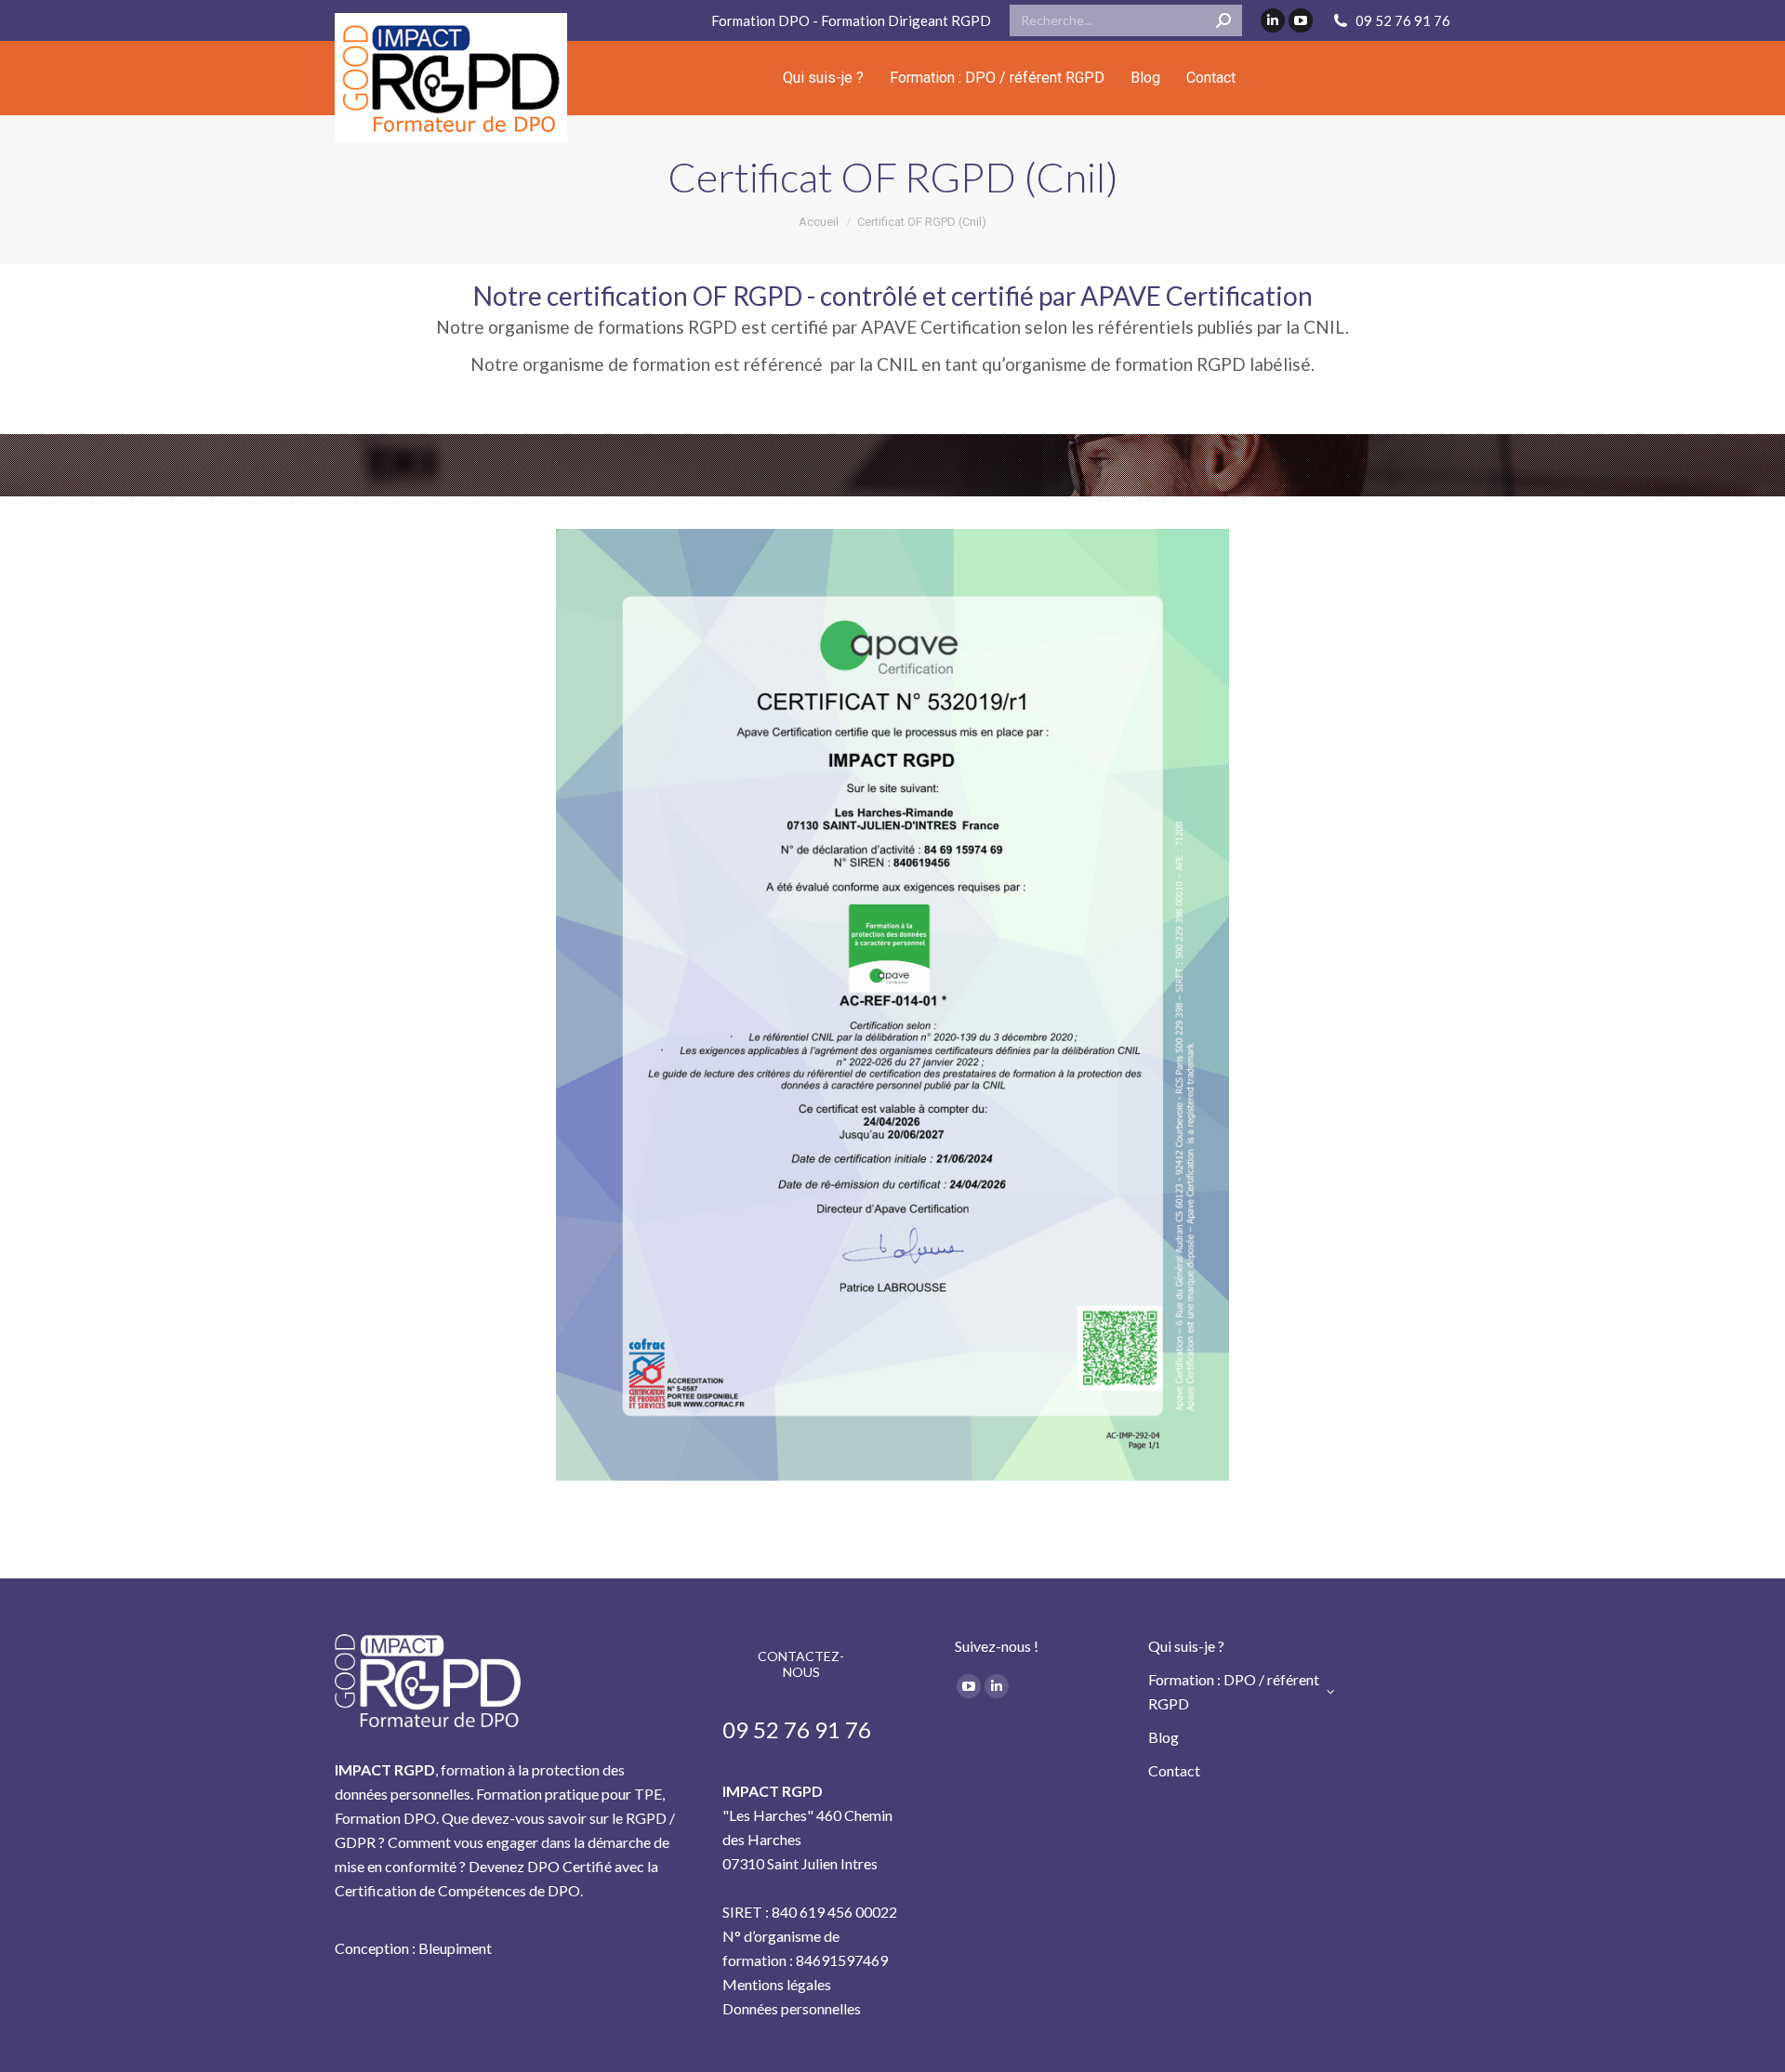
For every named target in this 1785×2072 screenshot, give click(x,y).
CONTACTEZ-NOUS (801, 1664)
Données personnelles (792, 2008)
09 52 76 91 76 (1403, 20)
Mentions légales (777, 1984)
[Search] (1223, 20)
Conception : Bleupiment (413, 1948)
